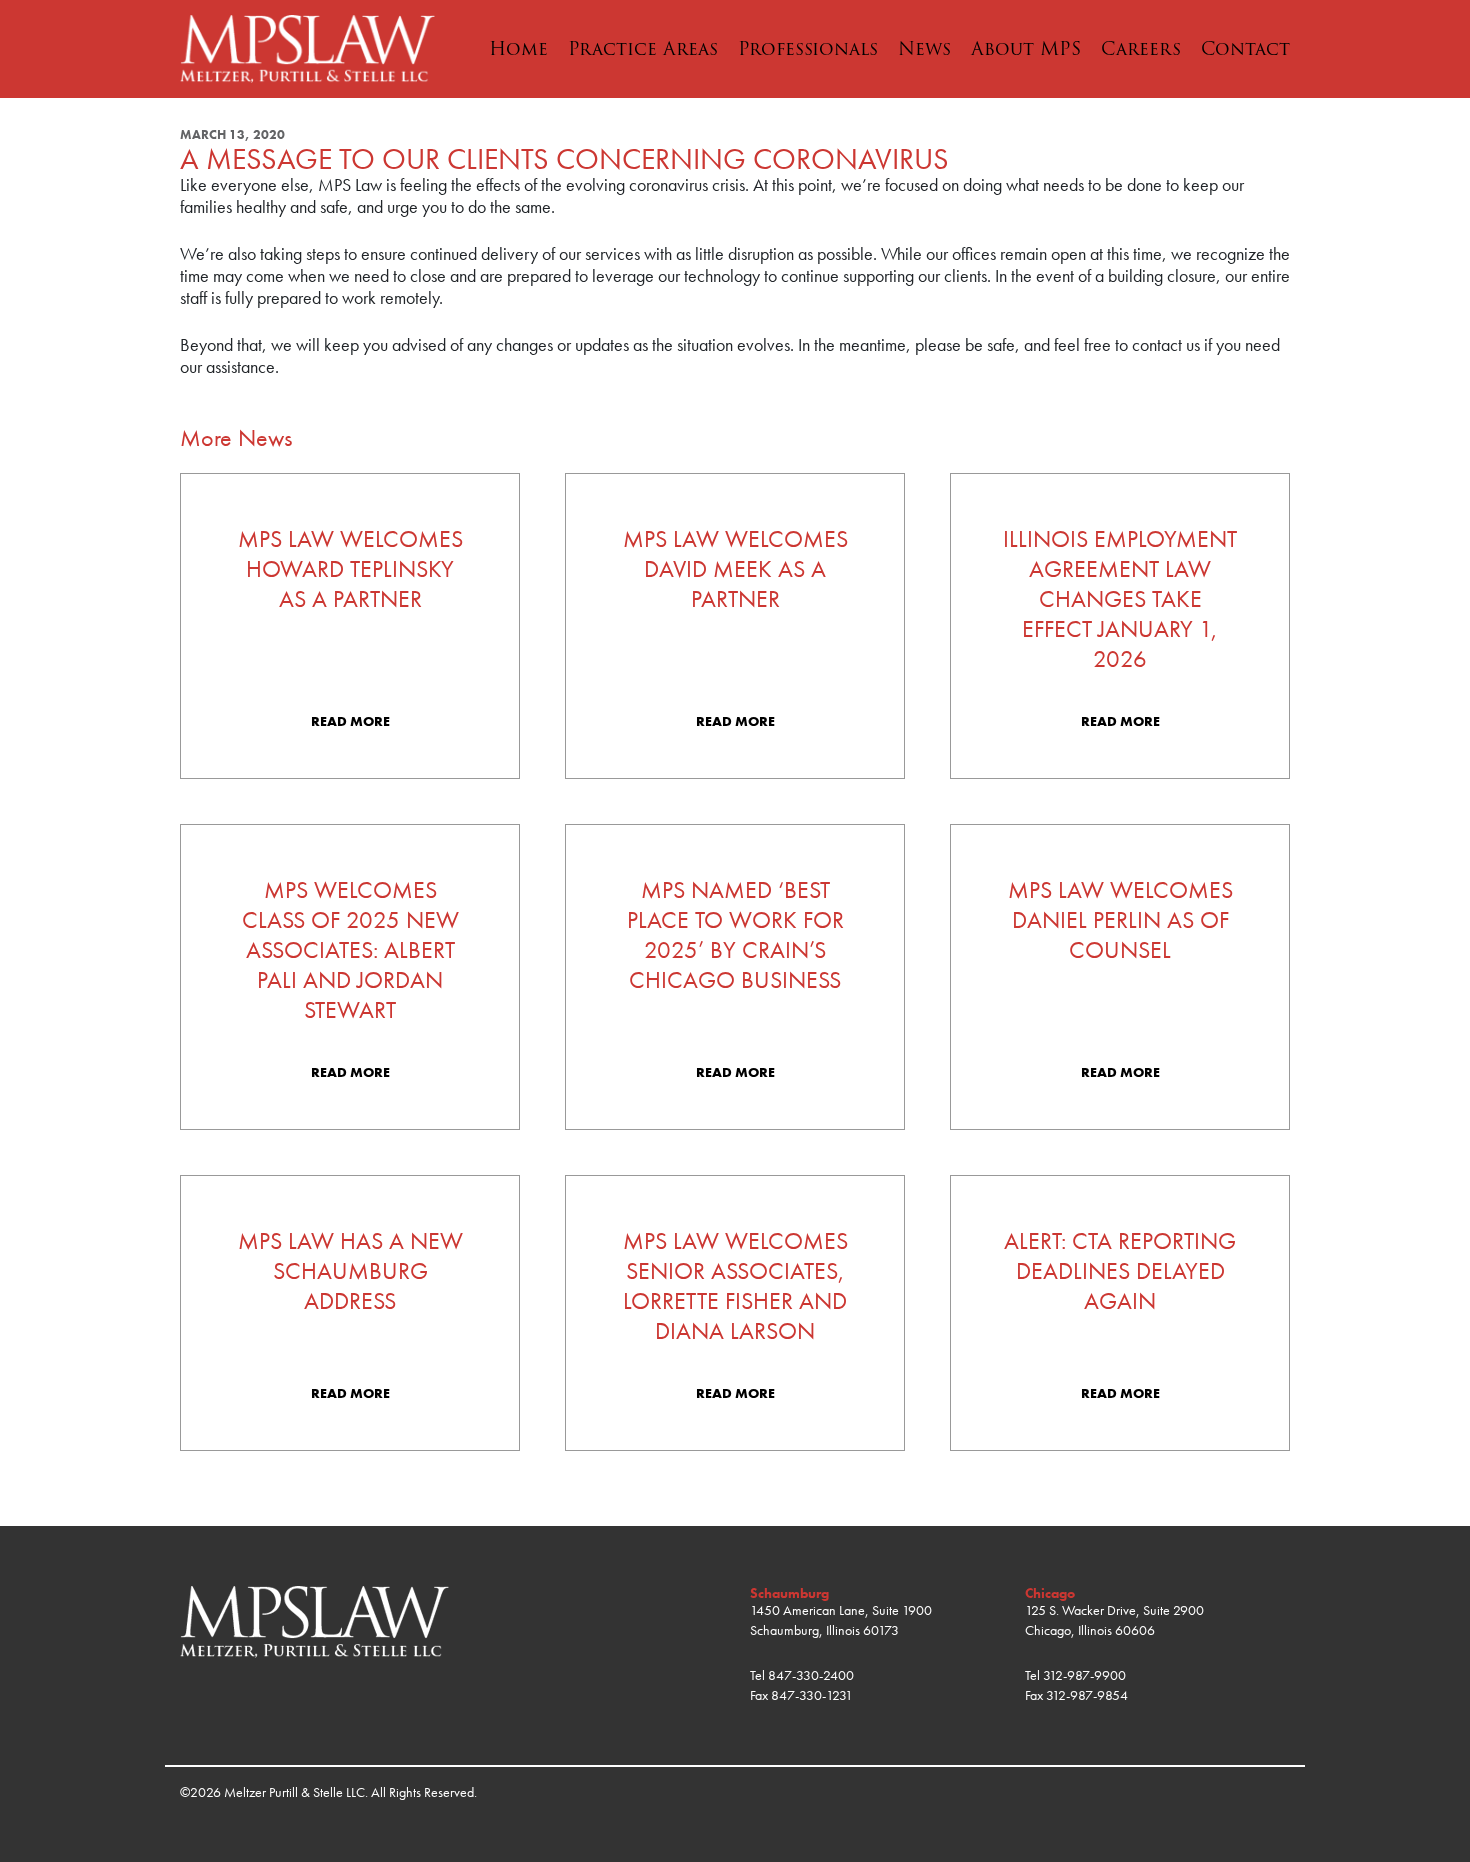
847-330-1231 (812, 1695)
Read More (350, 721)
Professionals (808, 48)
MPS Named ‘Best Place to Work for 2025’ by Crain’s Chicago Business (735, 935)
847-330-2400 (811, 1675)
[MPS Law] (307, 46)
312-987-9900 (1084, 1675)
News (924, 48)
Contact (1245, 48)
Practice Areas (643, 48)
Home (518, 48)
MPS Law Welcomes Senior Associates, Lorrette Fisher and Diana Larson (735, 1286)
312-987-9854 (1087, 1695)
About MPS (1026, 48)
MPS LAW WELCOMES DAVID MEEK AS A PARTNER (735, 569)
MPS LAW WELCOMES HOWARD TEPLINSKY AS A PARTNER (350, 569)
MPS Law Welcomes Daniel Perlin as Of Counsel (1120, 920)
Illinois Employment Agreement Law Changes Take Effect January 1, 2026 (1120, 599)
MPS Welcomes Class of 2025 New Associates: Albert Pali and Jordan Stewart (350, 950)
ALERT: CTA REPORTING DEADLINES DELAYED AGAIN (1120, 1271)
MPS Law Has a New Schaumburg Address (350, 1271)
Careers (1141, 48)
